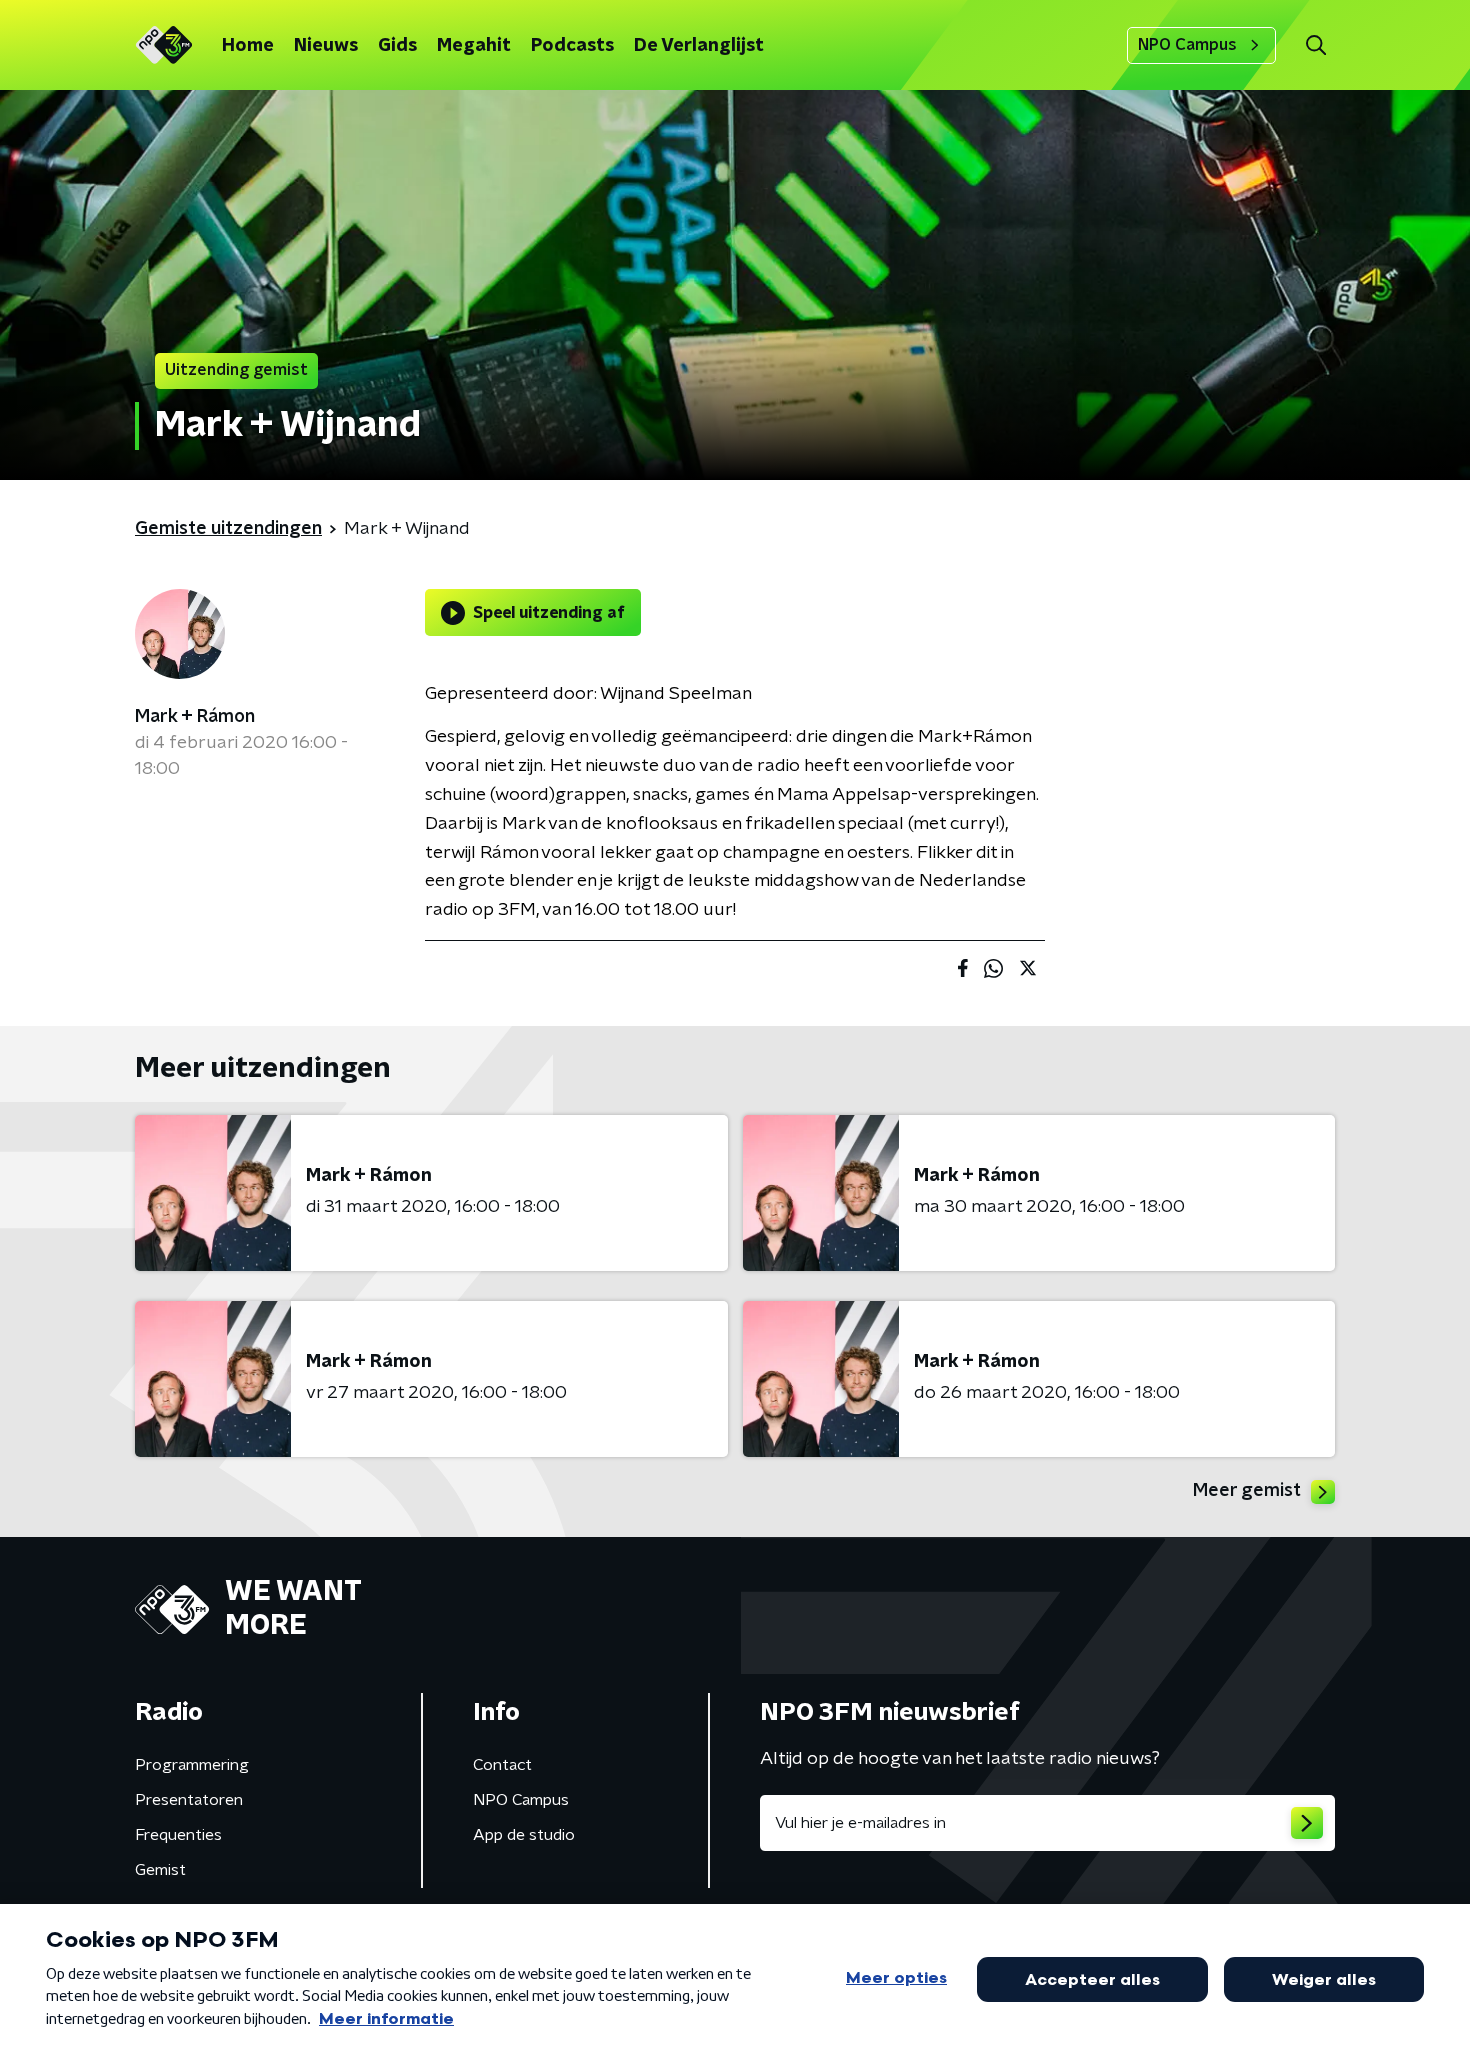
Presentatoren (189, 1800)
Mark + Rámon (195, 717)
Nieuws (326, 46)
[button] (1315, 45)
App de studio (524, 1835)
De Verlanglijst (699, 46)
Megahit (474, 46)
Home (248, 46)
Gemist (160, 1870)
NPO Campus (1187, 45)
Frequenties (178, 1835)
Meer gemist (1247, 1491)
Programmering (192, 1765)
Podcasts (572, 46)
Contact (502, 1765)
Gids (397, 46)
